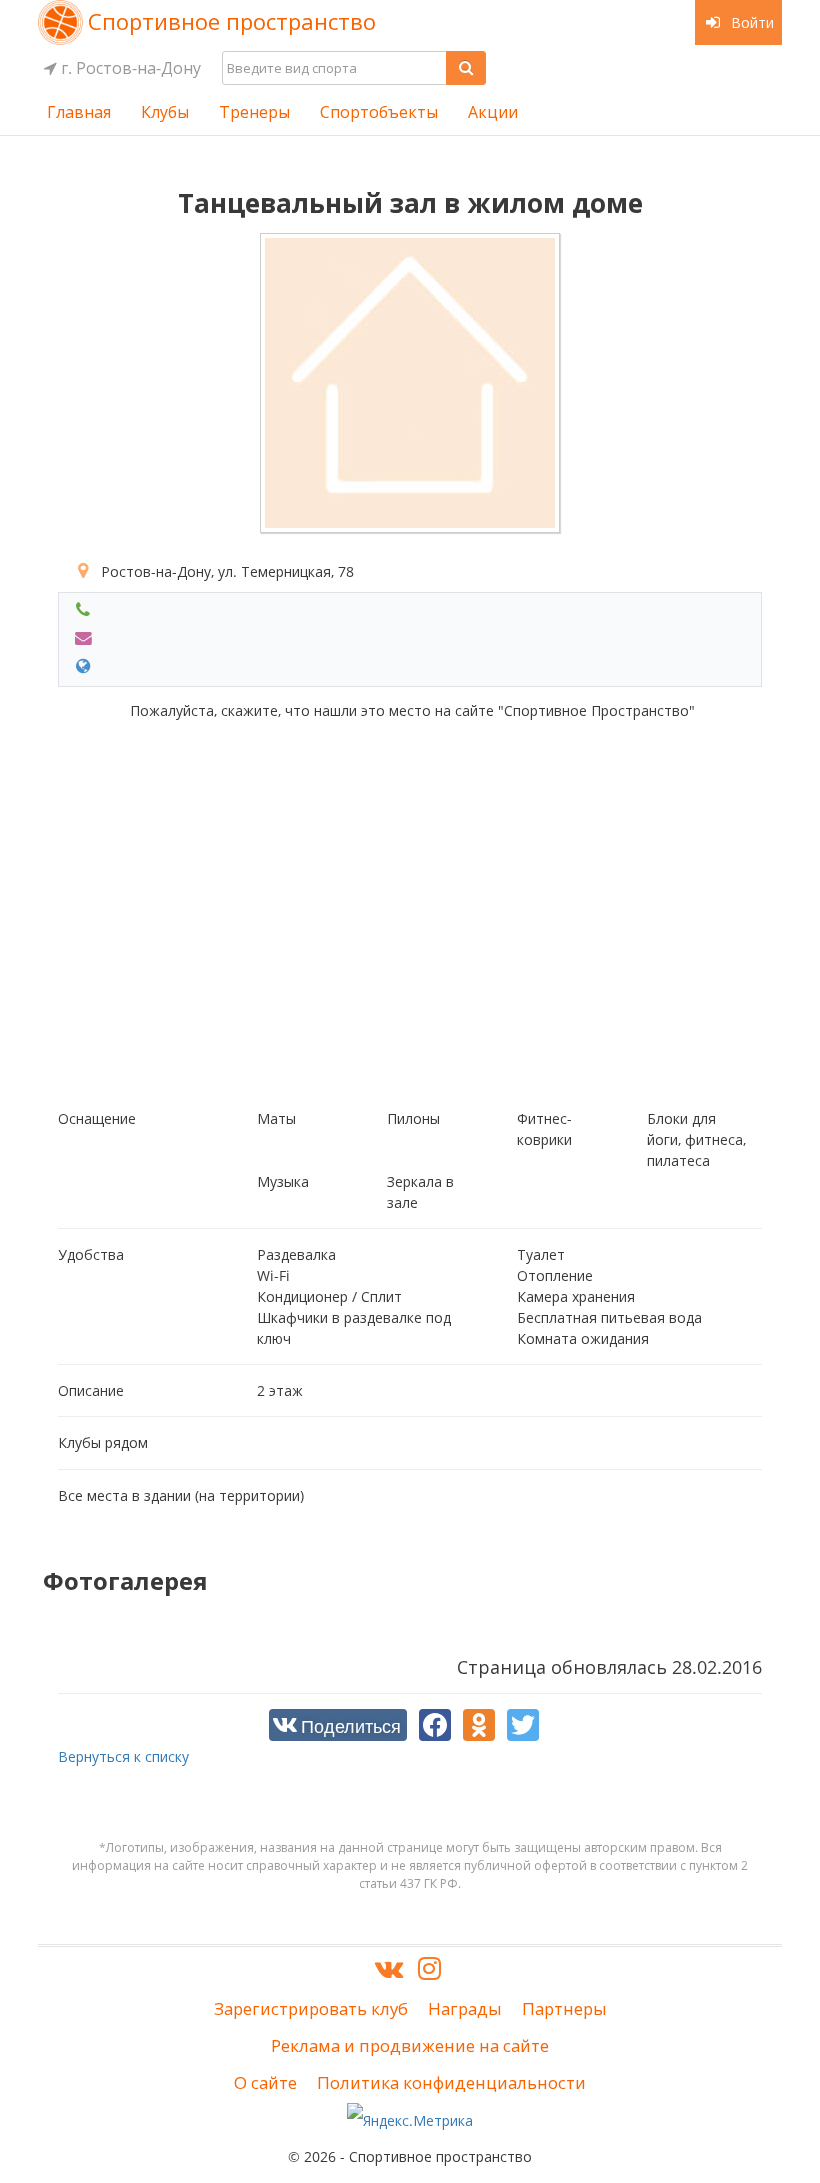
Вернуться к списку (123, 1756)
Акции (493, 112)
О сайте (265, 2082)
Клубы (165, 112)
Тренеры (254, 112)
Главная (79, 112)
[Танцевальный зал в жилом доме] (410, 383)
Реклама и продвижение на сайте (410, 2045)
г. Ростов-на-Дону (129, 68)
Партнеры (564, 2008)
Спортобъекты (379, 112)
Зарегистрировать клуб (311, 2008)
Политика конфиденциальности (451, 2082)
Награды (465, 2008)
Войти (750, 22)
